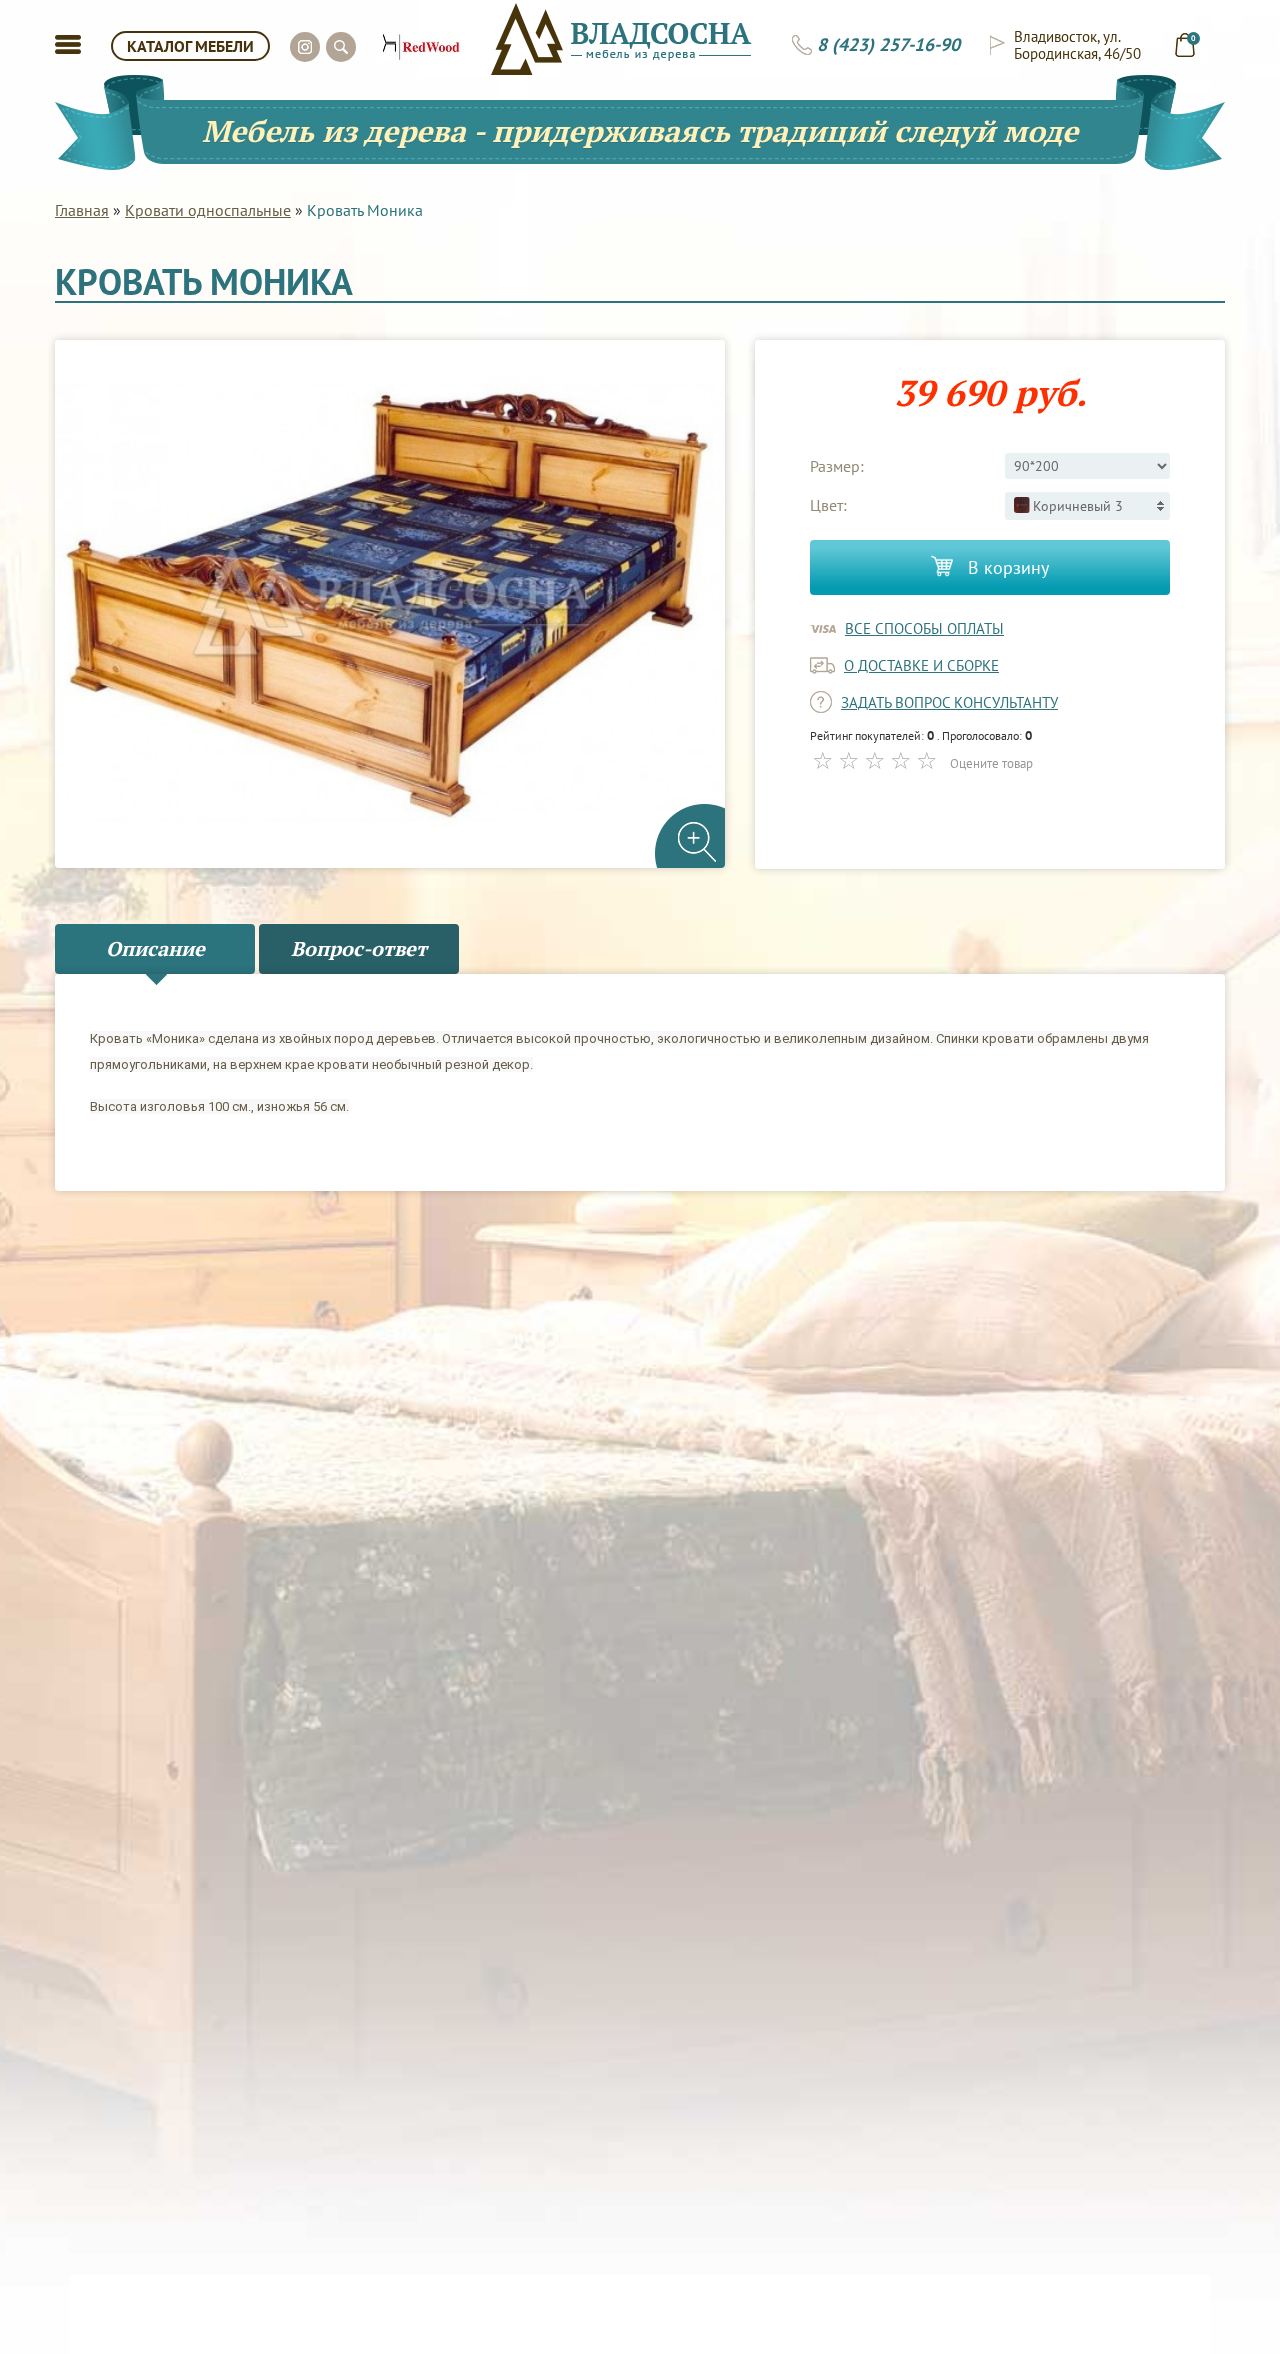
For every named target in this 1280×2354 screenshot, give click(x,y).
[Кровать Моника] (390, 604)
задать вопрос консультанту (949, 702)
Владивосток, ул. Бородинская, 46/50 (1077, 45)
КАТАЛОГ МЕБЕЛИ (190, 46)
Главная (82, 210)
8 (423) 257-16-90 (888, 45)
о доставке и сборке (921, 665)
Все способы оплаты (924, 628)
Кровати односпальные (208, 210)
